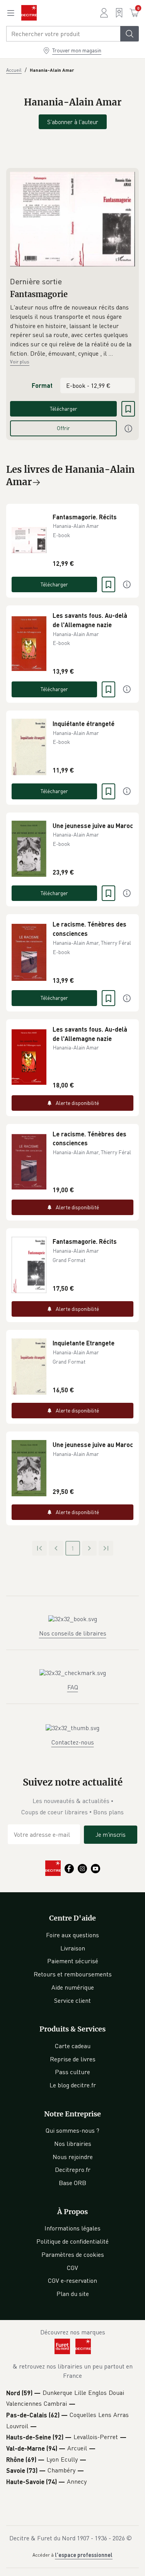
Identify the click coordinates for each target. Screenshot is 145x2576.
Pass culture (72, 2072)
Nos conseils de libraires (73, 1633)
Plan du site (73, 2294)
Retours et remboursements (73, 1974)
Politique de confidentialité (72, 2241)
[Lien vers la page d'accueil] (29, 13)
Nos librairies (73, 2144)
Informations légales (72, 2228)
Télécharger (64, 409)
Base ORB (72, 2183)
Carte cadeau (73, 2046)
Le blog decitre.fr (73, 2085)
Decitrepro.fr (73, 2170)
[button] (72, 330)
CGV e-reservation (72, 2280)
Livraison (73, 1948)
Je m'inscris (111, 1834)
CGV (72, 2268)
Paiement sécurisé (73, 1961)
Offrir (63, 428)
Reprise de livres (73, 2059)
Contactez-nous (73, 1742)
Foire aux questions (72, 1935)
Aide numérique (73, 1987)
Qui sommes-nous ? (72, 2130)
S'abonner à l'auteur (73, 122)
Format (42, 385)
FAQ (73, 1687)
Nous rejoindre (73, 2157)
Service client (72, 2000)
